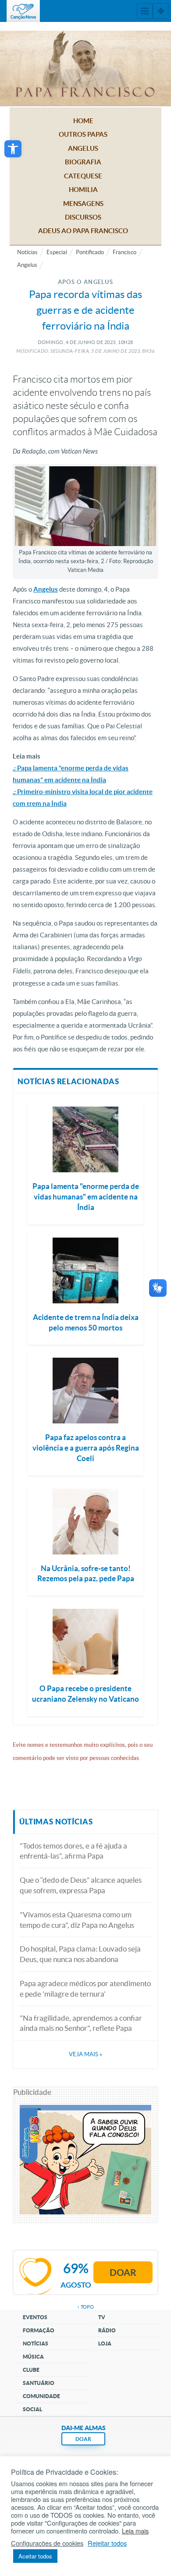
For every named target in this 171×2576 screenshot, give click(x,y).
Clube (31, 2370)
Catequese (83, 176)
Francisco (125, 252)
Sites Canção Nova (160, 11)
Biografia (83, 162)
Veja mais (85, 2054)
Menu (145, 11)
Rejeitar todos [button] (107, 2543)
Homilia (83, 190)
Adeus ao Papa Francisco (83, 231)
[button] (13, 149)
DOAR (83, 2439)
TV (102, 2317)
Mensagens (83, 204)
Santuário (39, 2383)
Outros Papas (83, 134)
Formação (39, 2330)
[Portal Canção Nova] (23, 11)
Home (83, 121)
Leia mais (135, 2531)
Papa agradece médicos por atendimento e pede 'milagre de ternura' (85, 1989)
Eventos (35, 2317)
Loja (105, 2344)
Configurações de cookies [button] (47, 2543)
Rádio (107, 2330)
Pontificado (90, 252)
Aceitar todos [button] (35, 2556)
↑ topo (85, 2307)
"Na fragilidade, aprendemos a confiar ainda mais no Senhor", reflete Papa (81, 2023)
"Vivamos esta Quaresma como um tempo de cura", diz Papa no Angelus (77, 1920)
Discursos (83, 217)
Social (32, 2409)
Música (33, 2357)
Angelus (83, 148)
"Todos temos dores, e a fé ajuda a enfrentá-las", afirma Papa (73, 1851)
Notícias (27, 252)
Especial (57, 252)
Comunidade (41, 2396)
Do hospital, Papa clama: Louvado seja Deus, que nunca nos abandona (80, 1954)
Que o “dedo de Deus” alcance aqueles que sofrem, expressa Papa (81, 1885)
